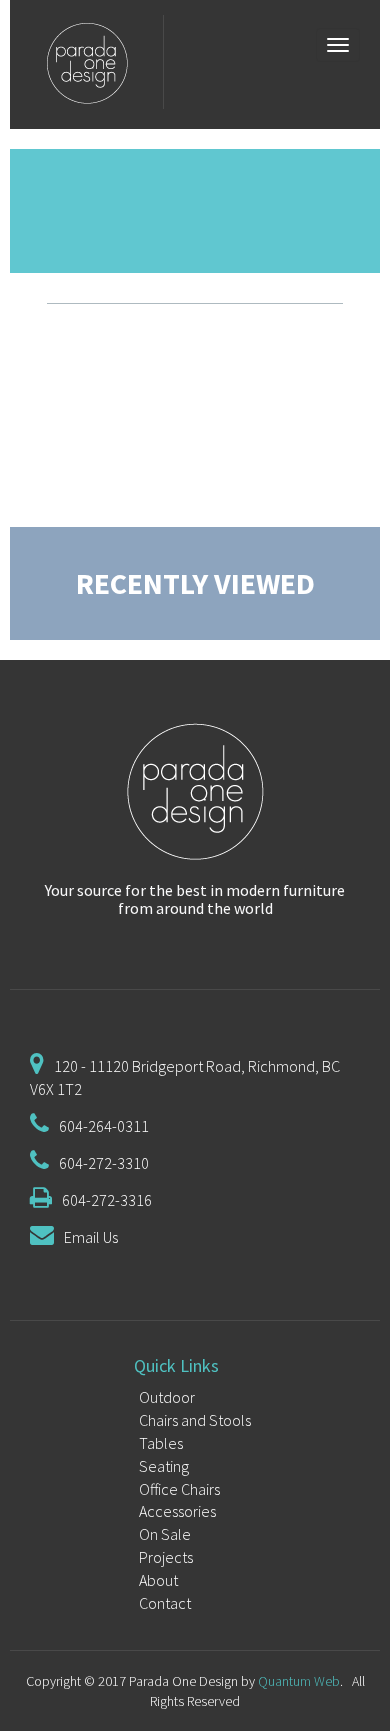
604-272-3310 (104, 1163)
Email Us (91, 1237)
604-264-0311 (104, 1126)
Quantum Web (299, 1681)
